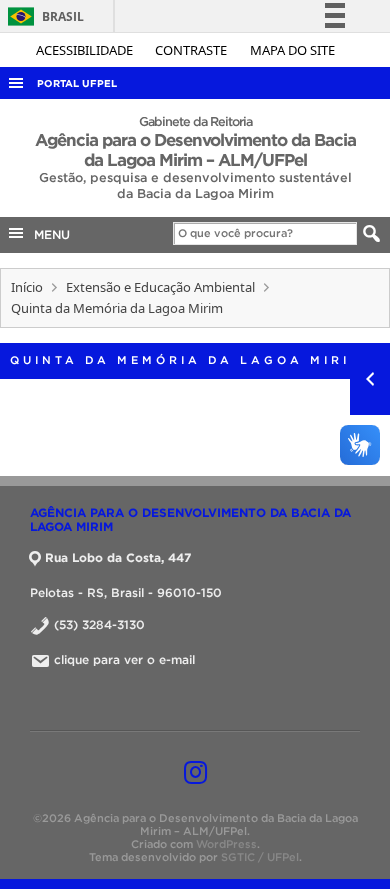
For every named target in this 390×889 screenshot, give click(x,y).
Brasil (42, 16)
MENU (48, 234)
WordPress (226, 844)
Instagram (195, 772)
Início (27, 287)
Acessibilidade (86, 50)
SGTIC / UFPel (260, 857)
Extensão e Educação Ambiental (160, 287)
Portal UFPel (77, 83)
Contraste (192, 50)
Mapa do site (292, 50)
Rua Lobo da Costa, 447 (118, 557)
